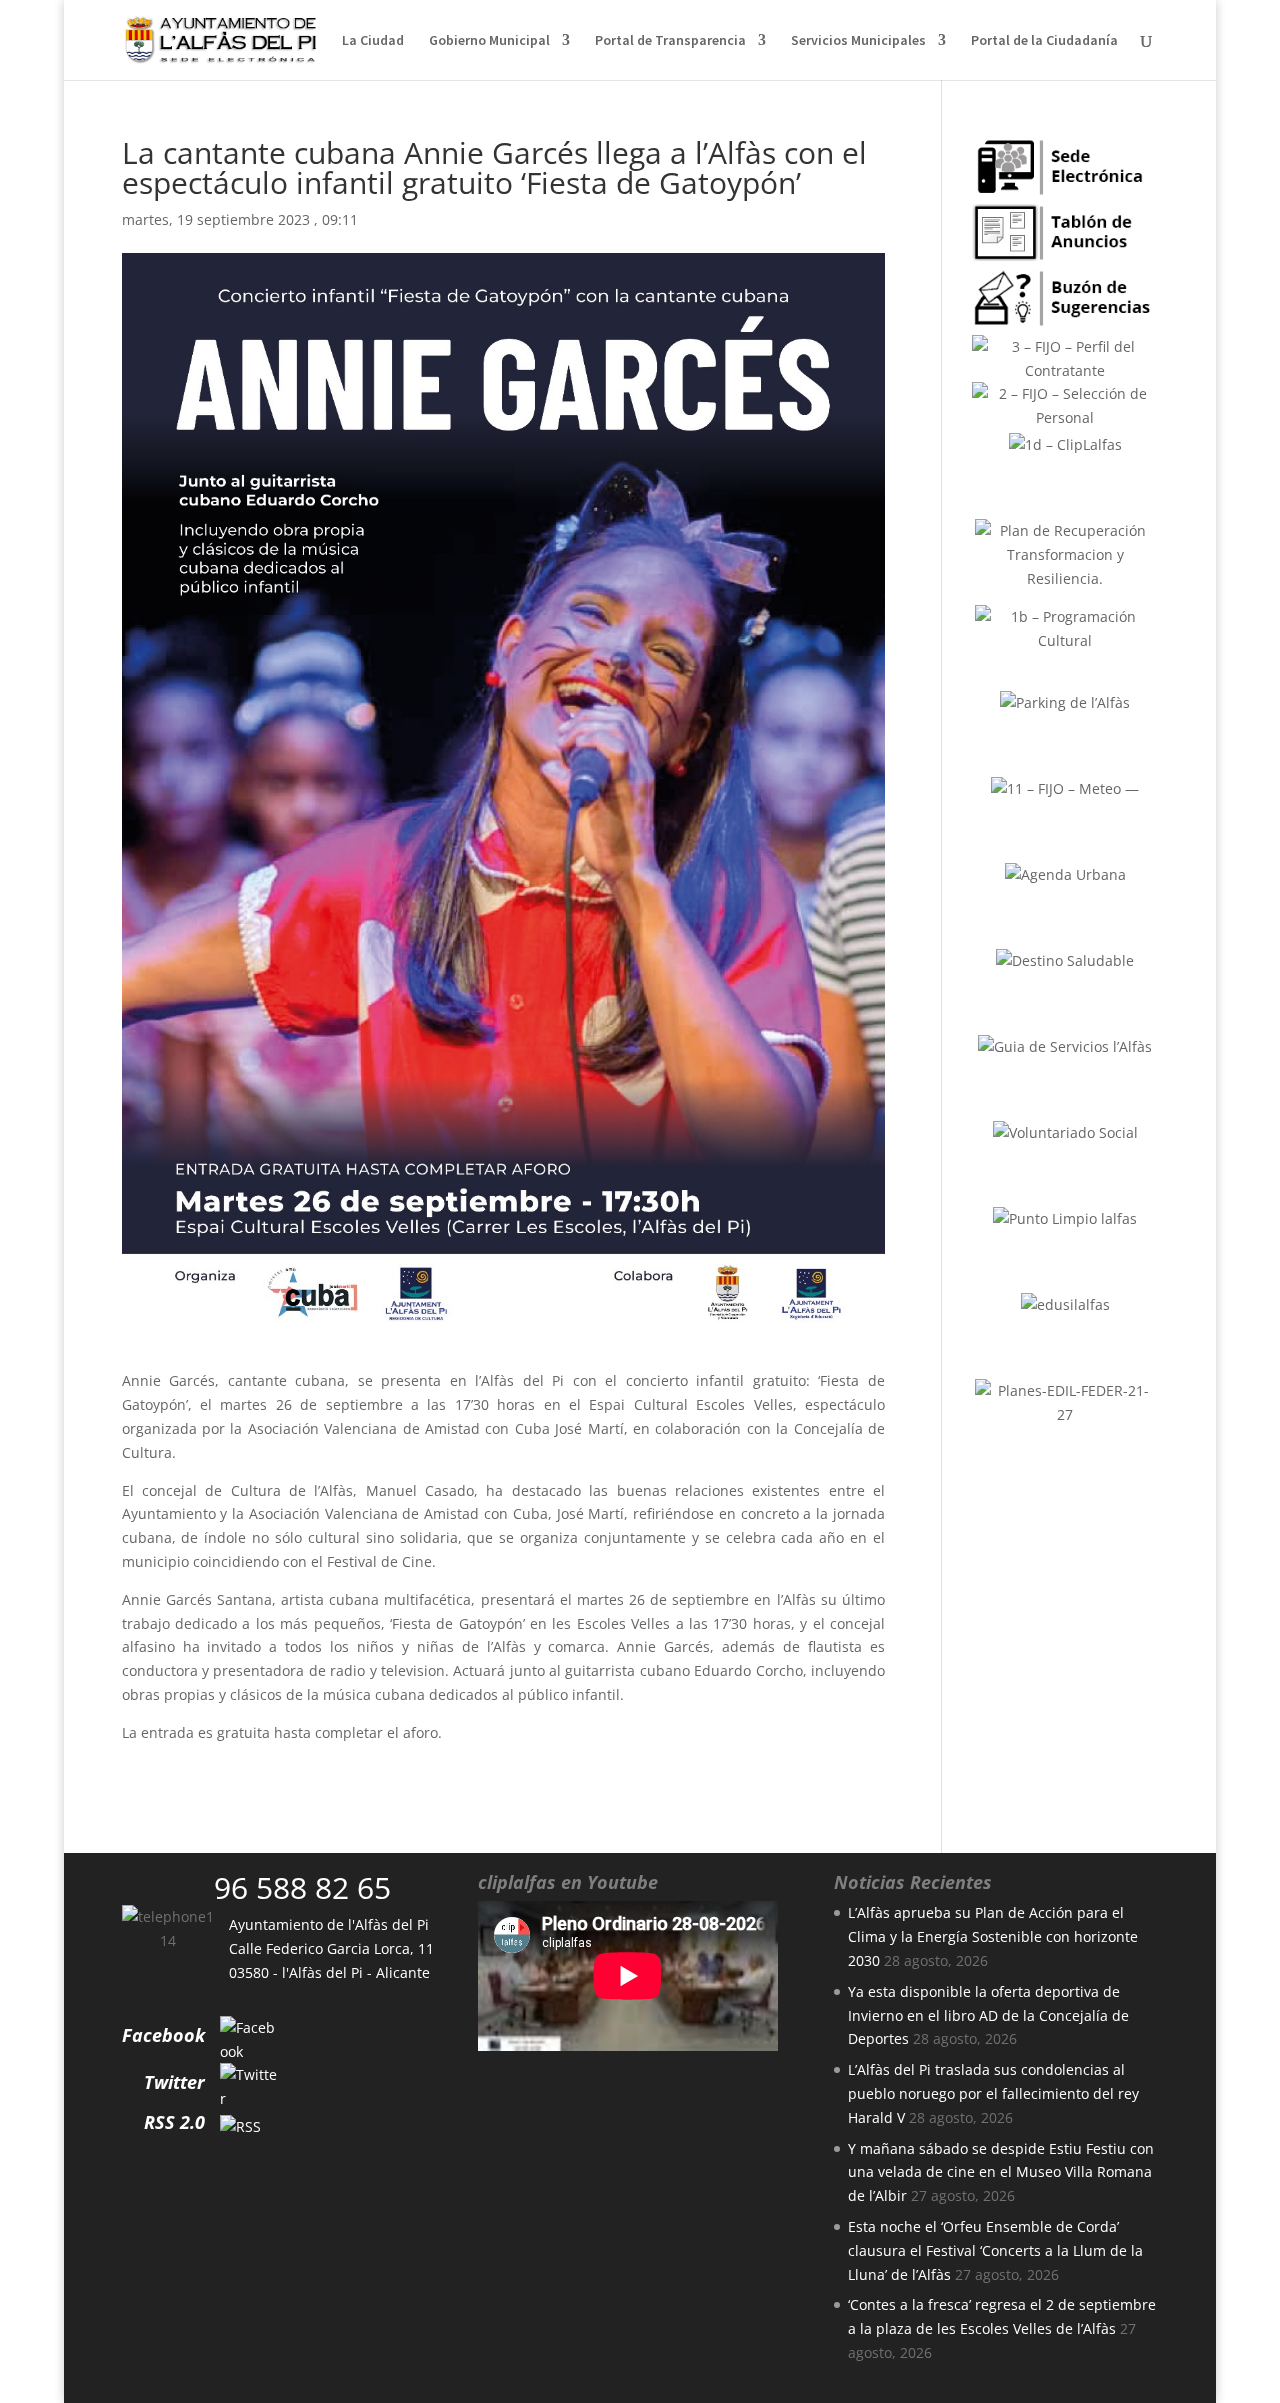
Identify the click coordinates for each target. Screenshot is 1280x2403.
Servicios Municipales (858, 41)
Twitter (174, 2082)
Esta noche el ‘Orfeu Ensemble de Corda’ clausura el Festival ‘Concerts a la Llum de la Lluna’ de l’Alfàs (995, 2250)
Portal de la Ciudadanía (1044, 41)
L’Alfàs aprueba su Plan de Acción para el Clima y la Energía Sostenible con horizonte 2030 (993, 1936)
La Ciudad (373, 41)
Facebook (163, 2035)
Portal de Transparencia (670, 41)
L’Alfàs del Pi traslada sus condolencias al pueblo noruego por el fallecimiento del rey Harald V (993, 2093)
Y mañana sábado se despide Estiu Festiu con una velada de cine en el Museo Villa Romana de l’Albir (1001, 2172)
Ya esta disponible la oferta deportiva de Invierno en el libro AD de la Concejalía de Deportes (988, 2015)
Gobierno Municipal (489, 41)
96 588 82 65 (302, 1887)
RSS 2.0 (174, 2122)
